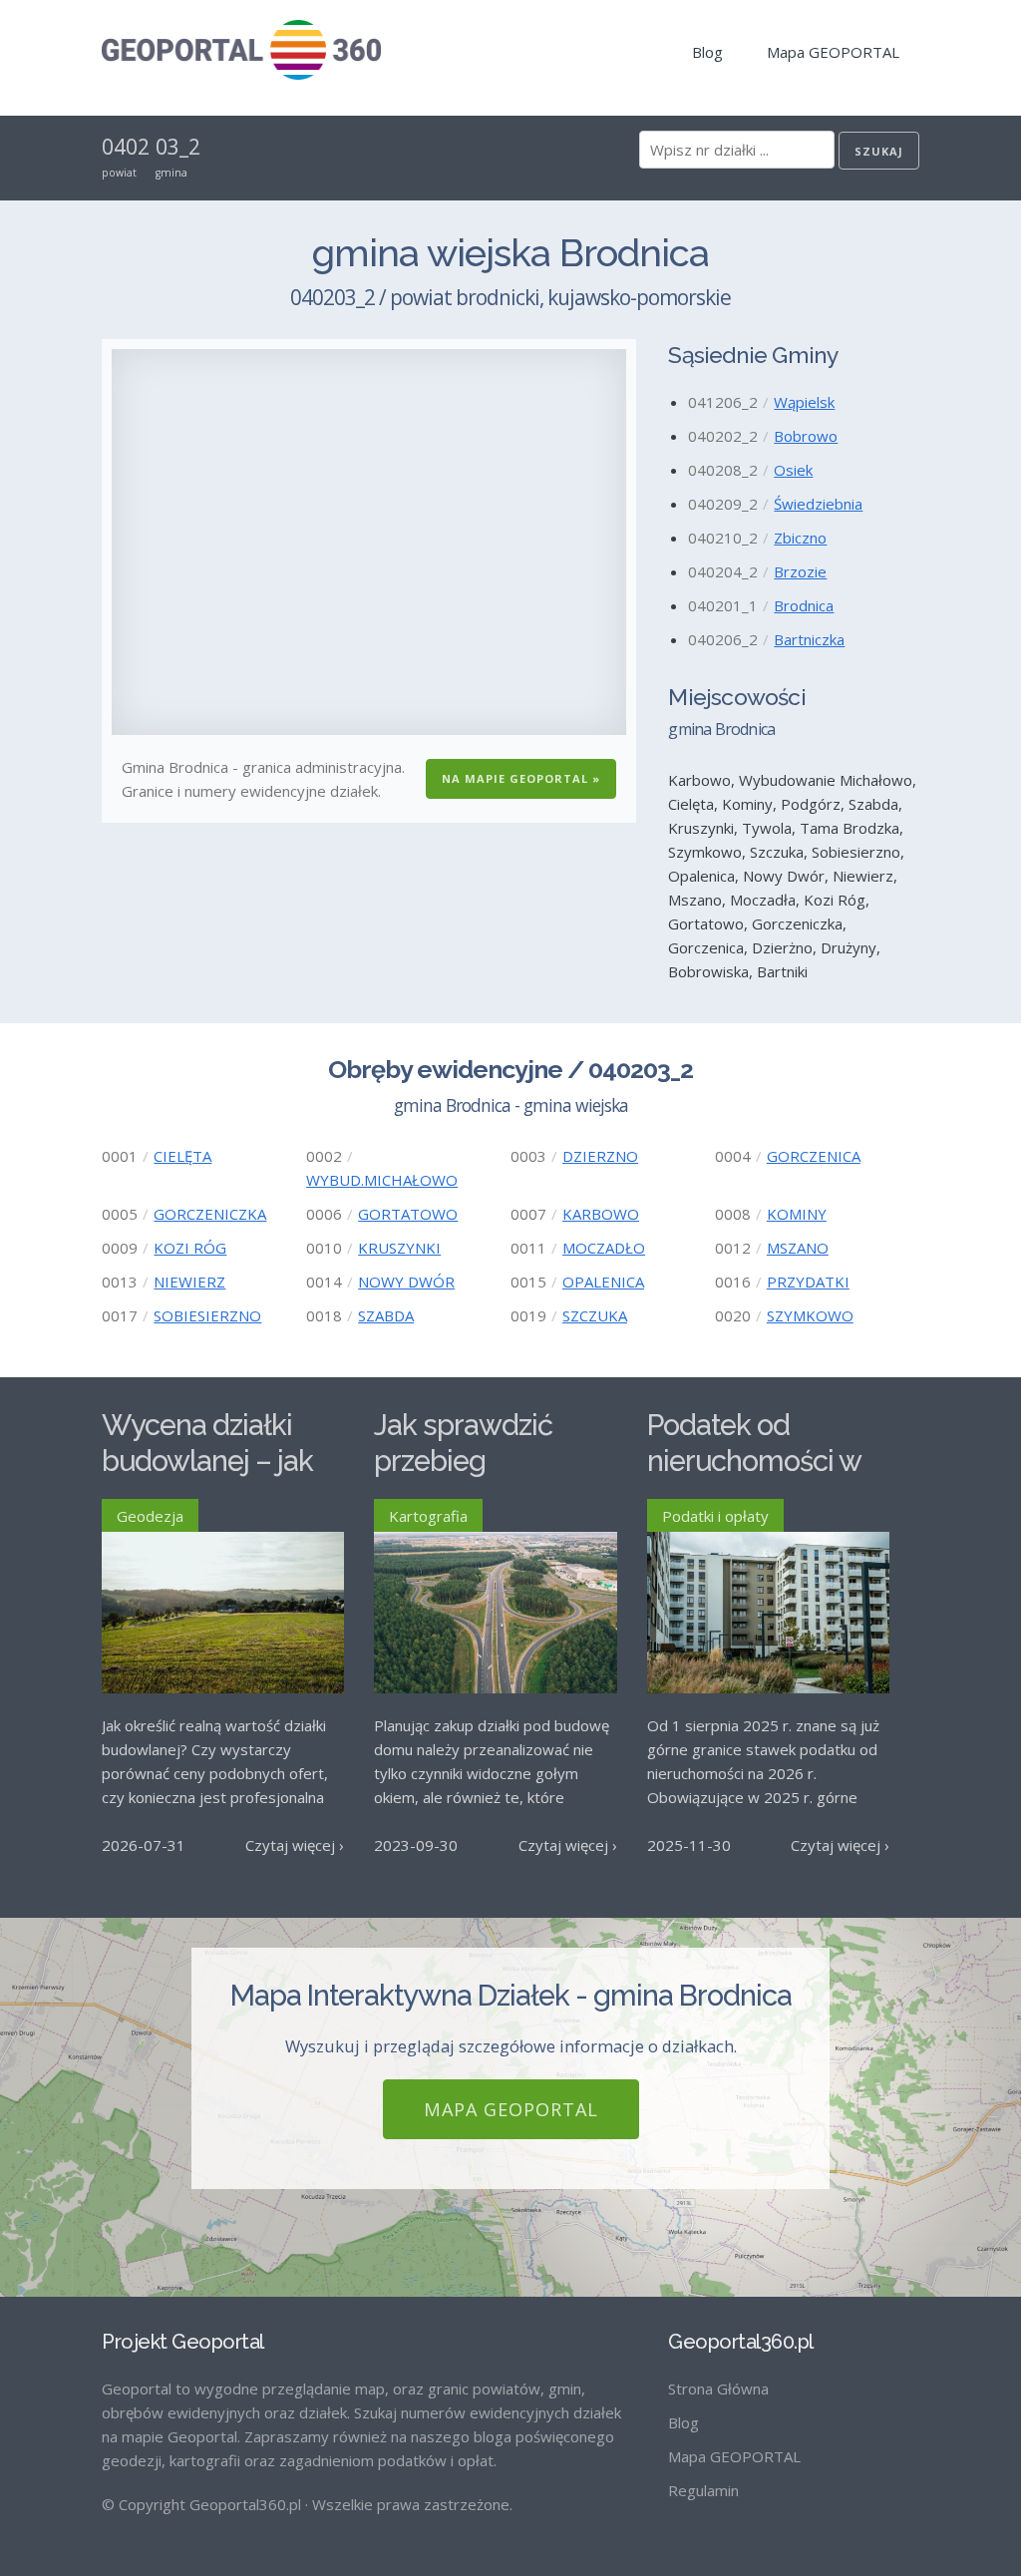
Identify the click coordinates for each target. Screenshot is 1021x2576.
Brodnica (804, 605)
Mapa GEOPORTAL (833, 52)
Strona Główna (718, 2389)
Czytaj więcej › (295, 1845)
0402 (126, 147)
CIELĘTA (182, 1156)
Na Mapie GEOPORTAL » (521, 778)
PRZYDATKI (808, 1282)
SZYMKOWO (810, 1315)
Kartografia (428, 1516)
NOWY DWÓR (406, 1282)
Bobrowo (806, 436)
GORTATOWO (408, 1214)
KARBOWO (601, 1214)
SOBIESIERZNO (207, 1315)
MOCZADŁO (604, 1248)
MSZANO (798, 1248)
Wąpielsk (804, 402)
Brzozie (800, 571)
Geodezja (150, 1516)
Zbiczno (800, 538)
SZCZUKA (595, 1315)
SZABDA (386, 1315)
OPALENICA (603, 1282)
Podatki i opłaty (715, 1516)
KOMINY (797, 1214)
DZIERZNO (600, 1156)
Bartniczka (809, 639)
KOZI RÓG (190, 1248)
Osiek (793, 470)
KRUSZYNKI (399, 1248)
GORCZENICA (814, 1156)
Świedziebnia (818, 504)
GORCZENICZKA (210, 1214)
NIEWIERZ (189, 1282)
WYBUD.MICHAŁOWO (382, 1180)
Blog (707, 52)
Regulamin (703, 2490)
